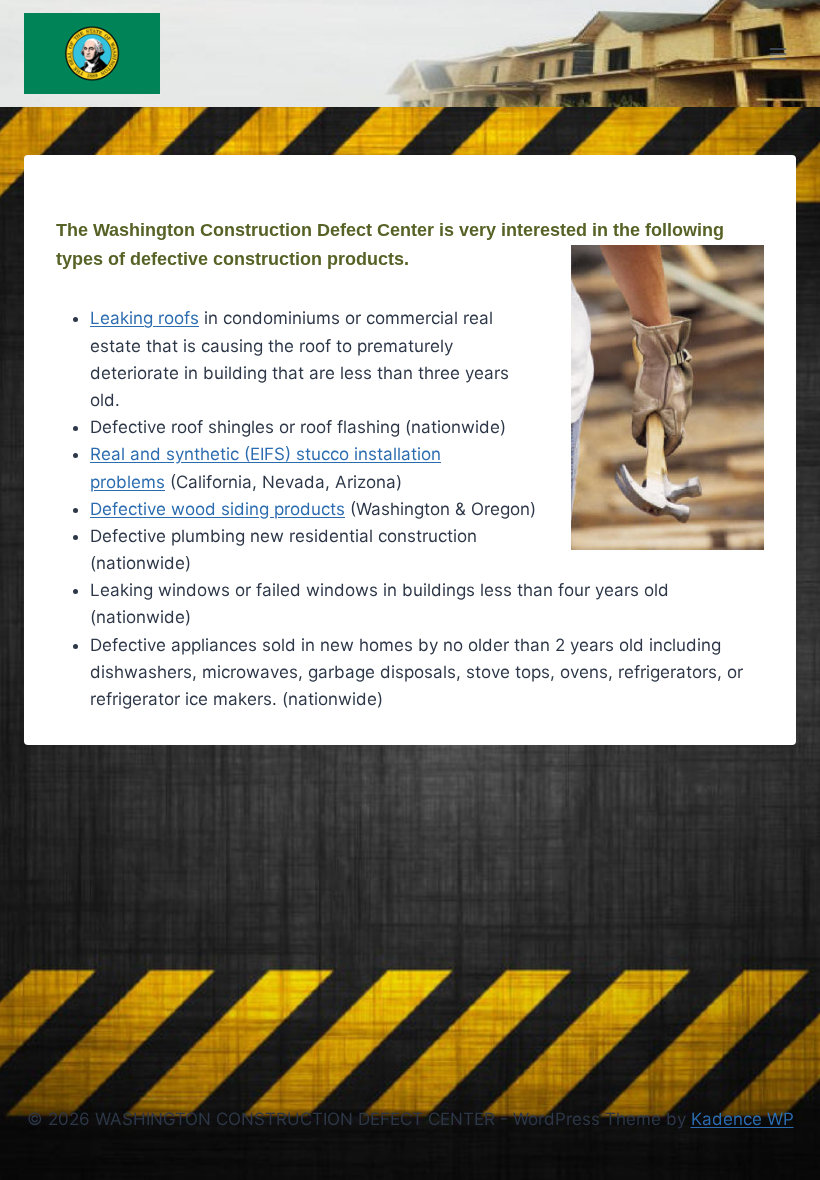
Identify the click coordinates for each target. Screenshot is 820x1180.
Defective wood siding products (217, 509)
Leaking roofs (144, 318)
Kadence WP (742, 1119)
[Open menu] (777, 53)
